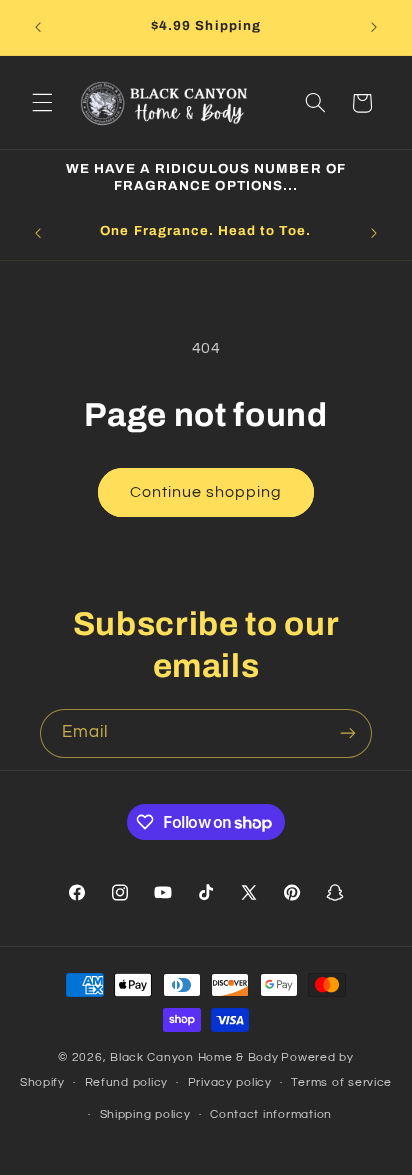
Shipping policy (145, 1114)
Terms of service (341, 1082)
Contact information (271, 1114)
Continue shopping (206, 492)
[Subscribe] (348, 733)
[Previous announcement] (38, 27)
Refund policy (127, 1082)
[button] (42, 103)
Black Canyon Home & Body (194, 1057)
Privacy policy (230, 1082)
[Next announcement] (374, 27)
